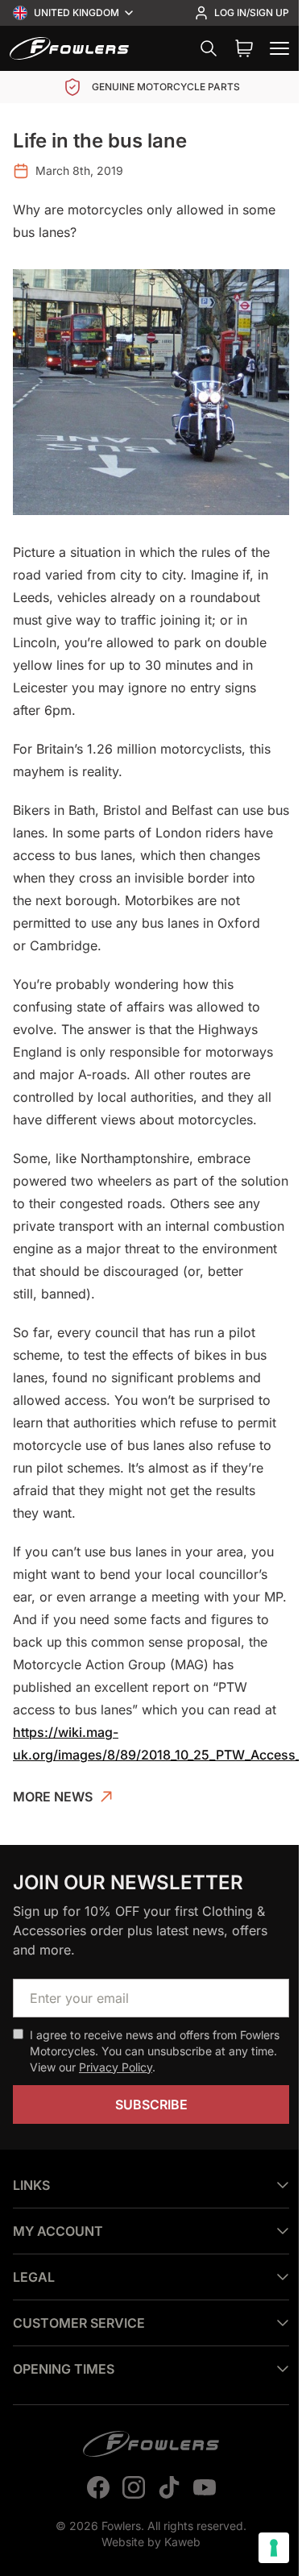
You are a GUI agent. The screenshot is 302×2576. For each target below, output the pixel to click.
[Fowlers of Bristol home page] (69, 48)
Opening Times (64, 2358)
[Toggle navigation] (279, 48)
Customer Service (79, 2312)
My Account (58, 2220)
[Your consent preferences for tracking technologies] (262, 2548)
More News (53, 1797)
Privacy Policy (116, 2067)
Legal (34, 2266)
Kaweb (177, 2530)
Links (31, 2174)
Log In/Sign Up (252, 12)
